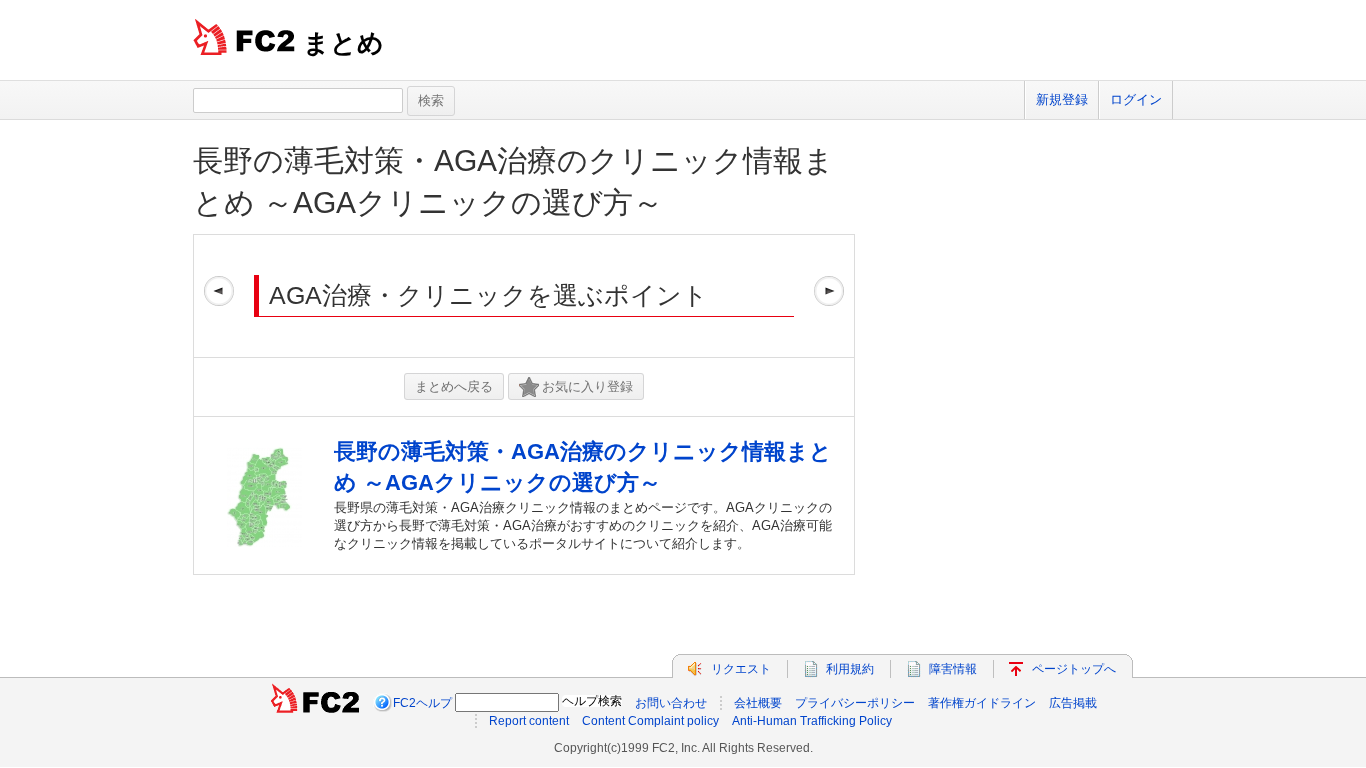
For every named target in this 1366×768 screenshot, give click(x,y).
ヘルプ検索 (592, 701)
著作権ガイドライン (982, 703)
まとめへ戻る (454, 386)
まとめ (343, 43)
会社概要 (758, 703)
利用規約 (850, 669)
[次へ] (829, 296)
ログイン (1136, 99)
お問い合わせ (671, 703)
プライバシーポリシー (855, 703)
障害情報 (953, 669)
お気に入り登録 (587, 386)
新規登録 (1062, 99)
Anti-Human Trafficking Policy (812, 721)
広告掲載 (1073, 703)
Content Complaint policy (650, 721)
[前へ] (219, 296)
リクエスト (741, 669)
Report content (529, 721)
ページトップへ (1074, 669)
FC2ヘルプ (422, 703)
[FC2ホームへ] (315, 703)
